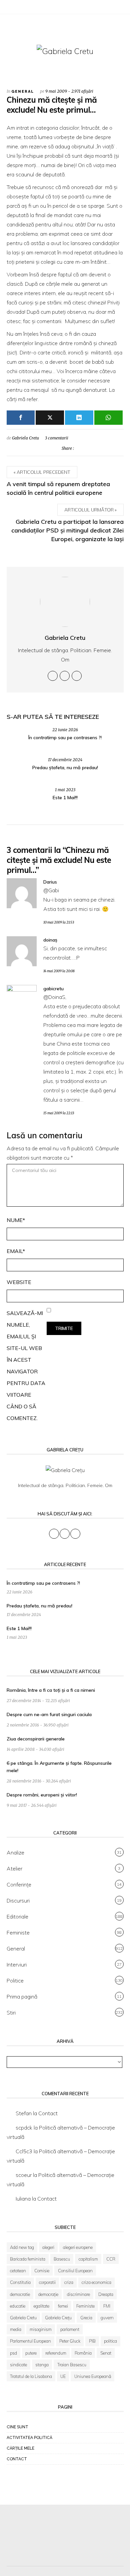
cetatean (18, 2271)
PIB (92, 2341)
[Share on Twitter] (80, 448)
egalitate (41, 2306)
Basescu (62, 2259)
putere (31, 2353)
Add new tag (22, 2247)
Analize (15, 1852)
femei (63, 2306)
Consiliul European (75, 2271)
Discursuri (18, 1900)
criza (69, 2282)
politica (110, 2341)
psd (13, 2353)
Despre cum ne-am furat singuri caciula (49, 1714)
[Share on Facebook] (90, 448)
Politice (15, 1981)
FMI (107, 2306)
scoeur (24, 2175)
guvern (107, 2318)
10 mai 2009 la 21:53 (59, 922)
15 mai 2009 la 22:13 (59, 1113)
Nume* (16, 1220)
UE (63, 2376)
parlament (70, 2329)
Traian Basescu (72, 2365)
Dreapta (106, 2294)
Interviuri (17, 1965)
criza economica (96, 2282)
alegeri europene (78, 2247)
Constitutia (20, 2282)
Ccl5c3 (24, 2151)
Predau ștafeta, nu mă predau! (65, 768)
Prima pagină (22, 1997)
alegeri (48, 2247)
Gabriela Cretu (25, 438)
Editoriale (17, 1916)
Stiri (11, 2013)
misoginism (41, 2329)
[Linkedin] (77, 676)
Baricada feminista (28, 2259)
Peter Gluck (70, 2341)
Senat (106, 2353)
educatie (18, 2306)
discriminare (78, 2294)
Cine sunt (17, 2427)
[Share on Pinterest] (99, 448)
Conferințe (19, 1884)
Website (19, 1282)
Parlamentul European (30, 2341)
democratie (20, 2294)
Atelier (14, 1868)
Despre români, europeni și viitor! (42, 1795)
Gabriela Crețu (58, 2318)
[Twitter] (18, 8)
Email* (16, 1251)
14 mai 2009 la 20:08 (59, 971)
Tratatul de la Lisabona (31, 2376)
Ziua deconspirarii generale (36, 1739)
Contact (48, 2113)
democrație (48, 2294)
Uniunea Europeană (93, 2376)
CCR (111, 2259)
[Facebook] (10, 8)
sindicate (18, 2365)
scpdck (24, 2128)
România (83, 2353)
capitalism (88, 2259)
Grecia (86, 2318)
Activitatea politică (29, 2438)
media (16, 2329)
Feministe (18, 1933)
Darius (50, 882)
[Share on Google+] (109, 448)
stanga (42, 2365)
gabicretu (53, 989)
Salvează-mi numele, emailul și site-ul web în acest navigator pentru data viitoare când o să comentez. (26, 1366)
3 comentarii (57, 438)
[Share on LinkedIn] (119, 448)
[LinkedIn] (27, 8)
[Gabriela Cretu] (65, 51)
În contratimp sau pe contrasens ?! (65, 738)
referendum (56, 2353)
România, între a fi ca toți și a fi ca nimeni (51, 1690)
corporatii (47, 2282)
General (23, 92)
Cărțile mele (20, 2448)
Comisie (42, 2271)
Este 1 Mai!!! (65, 798)
